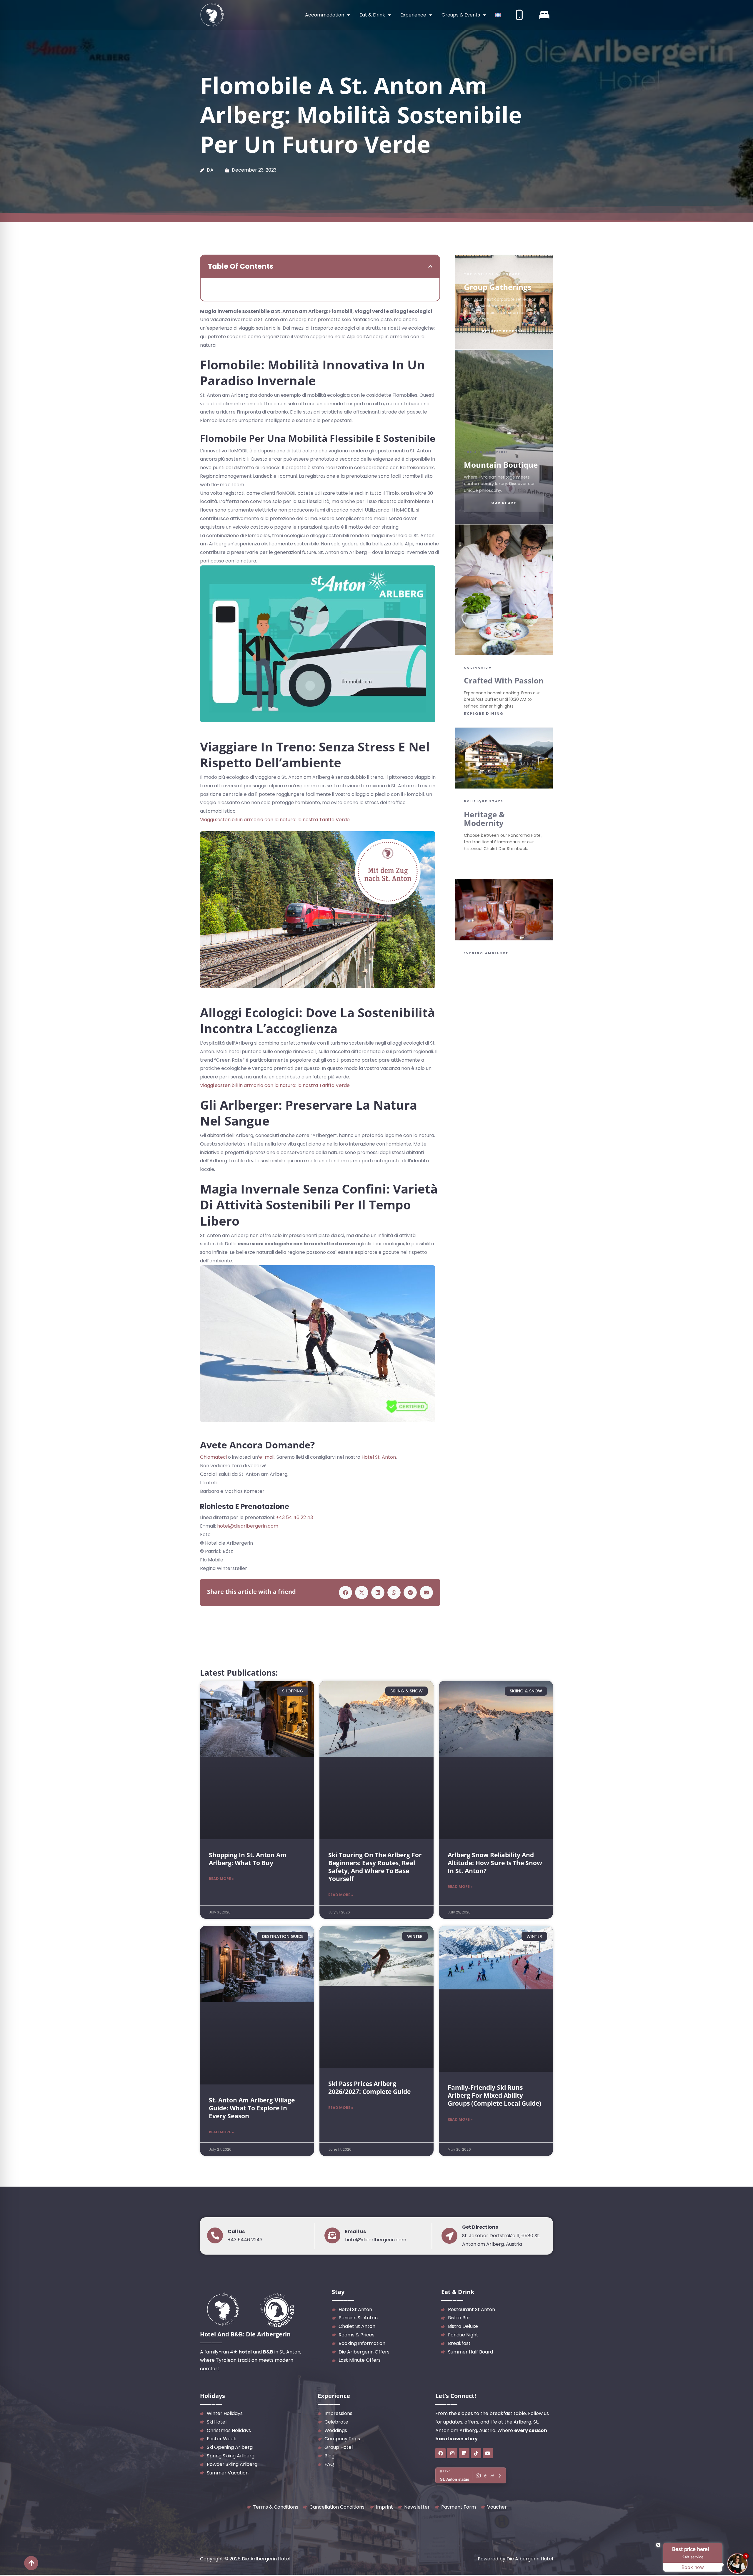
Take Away (528, 1002)
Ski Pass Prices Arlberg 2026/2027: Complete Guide (369, 2088)
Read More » (221, 1879)
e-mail (267, 1457)
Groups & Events (461, 15)
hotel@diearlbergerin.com (248, 1526)
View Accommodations (504, 861)
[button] (430, 266)
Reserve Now (486, 1002)
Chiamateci (213, 1457)
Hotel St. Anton (379, 1457)
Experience (413, 15)
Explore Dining (484, 714)
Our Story (504, 503)
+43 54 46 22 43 (294, 1517)
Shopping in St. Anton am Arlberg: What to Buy (248, 1859)
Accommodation (325, 15)
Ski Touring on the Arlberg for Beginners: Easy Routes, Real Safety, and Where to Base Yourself (375, 1867)
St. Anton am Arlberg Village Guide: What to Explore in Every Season (252, 2108)
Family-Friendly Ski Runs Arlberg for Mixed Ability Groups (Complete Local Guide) (494, 2096)
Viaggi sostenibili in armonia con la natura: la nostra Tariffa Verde (275, 820)
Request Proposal (504, 331)
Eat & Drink (372, 15)
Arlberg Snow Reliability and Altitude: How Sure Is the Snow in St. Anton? (495, 1863)
